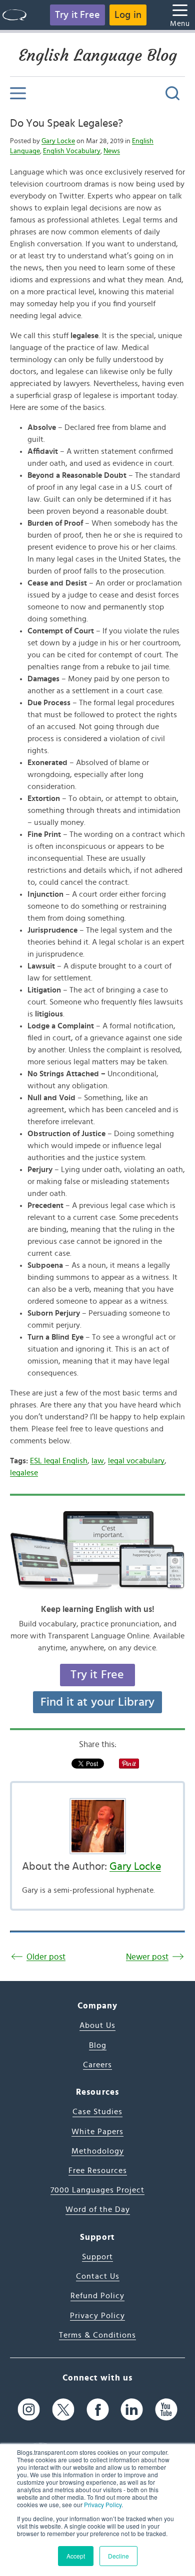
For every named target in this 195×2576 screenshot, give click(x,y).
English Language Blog (98, 55)
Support (97, 2257)
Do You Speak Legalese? (66, 123)
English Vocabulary (72, 151)
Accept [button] (76, 2556)
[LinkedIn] (132, 2409)
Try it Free (77, 15)
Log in (128, 15)
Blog (98, 2045)
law (98, 1461)
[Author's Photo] (97, 1826)
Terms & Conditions (97, 2335)
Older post (46, 1957)
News (112, 151)
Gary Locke (58, 141)
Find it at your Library (98, 1702)
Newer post (147, 1957)
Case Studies (97, 2112)
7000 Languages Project (97, 2190)
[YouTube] (166, 2409)
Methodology (98, 2151)
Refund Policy (97, 2296)
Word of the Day (98, 2209)
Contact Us (98, 2276)
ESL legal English (59, 1461)
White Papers (97, 2132)
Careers (97, 2065)
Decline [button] (118, 2556)
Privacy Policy (103, 2504)
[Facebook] (98, 2409)
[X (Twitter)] (63, 2409)
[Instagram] (29, 2409)
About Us (97, 2025)
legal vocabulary (136, 1461)
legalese (24, 1473)
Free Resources (98, 2171)
